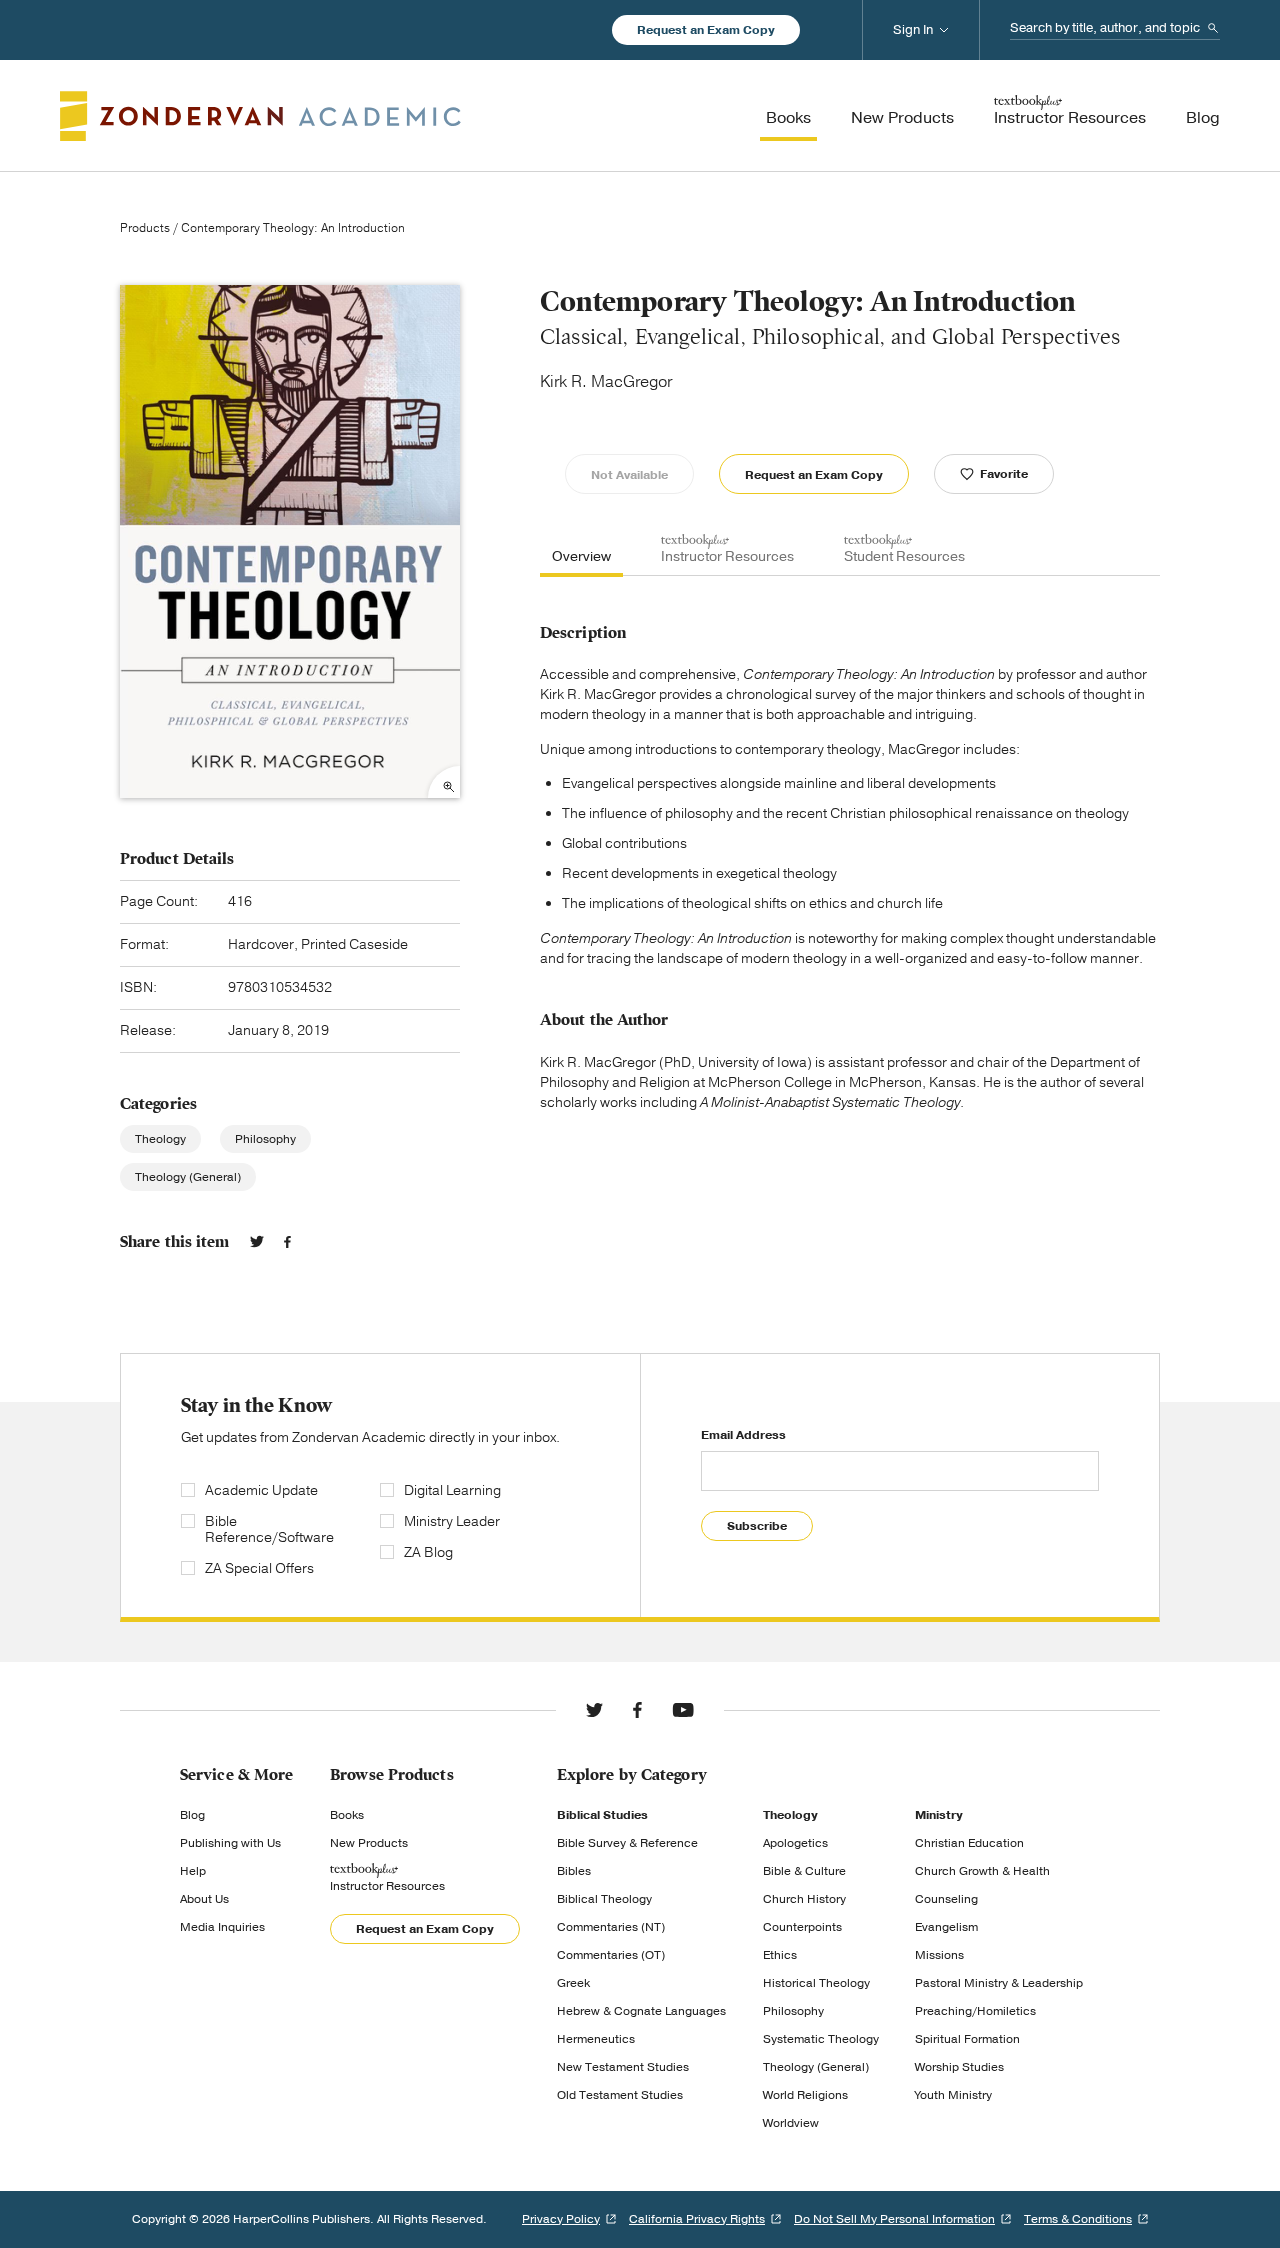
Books (347, 1815)
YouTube (683, 1710)
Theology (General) (188, 1177)
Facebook (287, 1242)
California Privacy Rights (697, 2219)
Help (193, 1871)
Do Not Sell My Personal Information (894, 2219)
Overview (581, 556)
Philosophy (265, 1139)
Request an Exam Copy (706, 30)
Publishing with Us (230, 1843)
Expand (444, 782)
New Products (369, 1843)
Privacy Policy (561, 2219)
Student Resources (904, 556)
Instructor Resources (727, 556)
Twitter (257, 1242)
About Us (204, 1899)
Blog (192, 1815)
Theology (160, 1139)
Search (1213, 28)
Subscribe (757, 1526)
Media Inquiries (222, 1927)
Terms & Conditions (1078, 2219)
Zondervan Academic (260, 116)
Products (145, 228)
